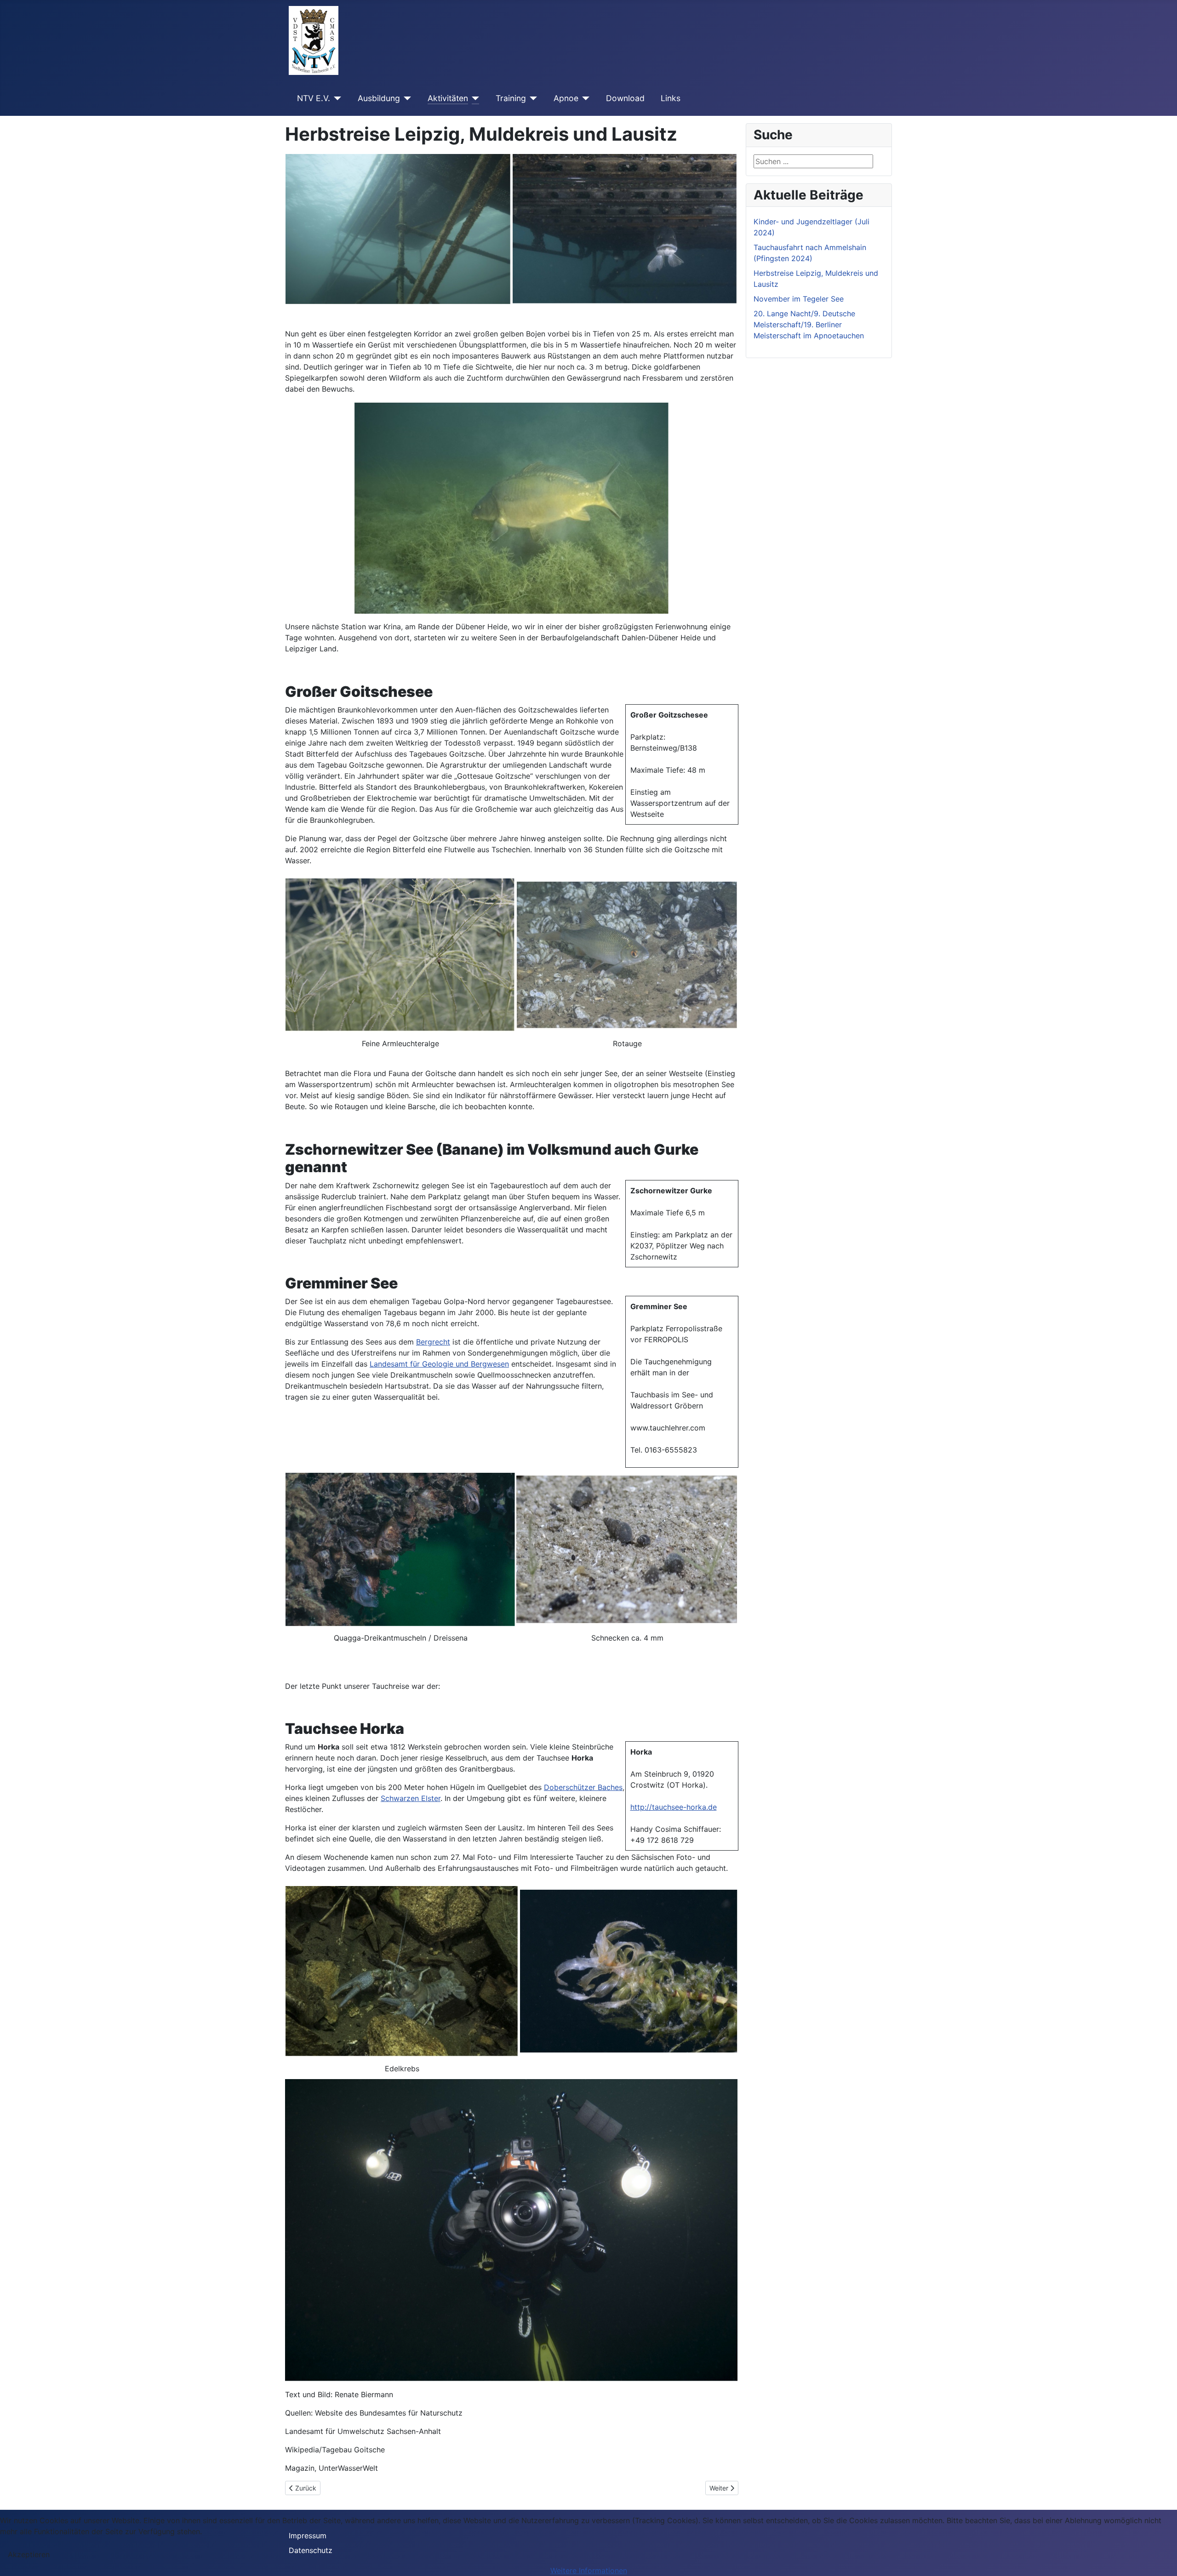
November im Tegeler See (799, 299)
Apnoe (566, 98)
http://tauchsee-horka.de (674, 1807)
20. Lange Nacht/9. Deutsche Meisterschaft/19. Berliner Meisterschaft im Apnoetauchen (809, 325)
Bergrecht (433, 1342)
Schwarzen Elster (411, 1798)
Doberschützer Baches (583, 1787)
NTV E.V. (314, 98)
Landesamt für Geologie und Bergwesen (439, 1364)
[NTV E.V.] (336, 98)
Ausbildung (379, 98)
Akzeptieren (29, 2554)
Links (671, 98)
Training (511, 98)
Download (625, 98)
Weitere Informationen (589, 2570)
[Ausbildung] (406, 98)
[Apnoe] (584, 98)
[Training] (532, 98)
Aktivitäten (448, 98)
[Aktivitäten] (474, 98)
